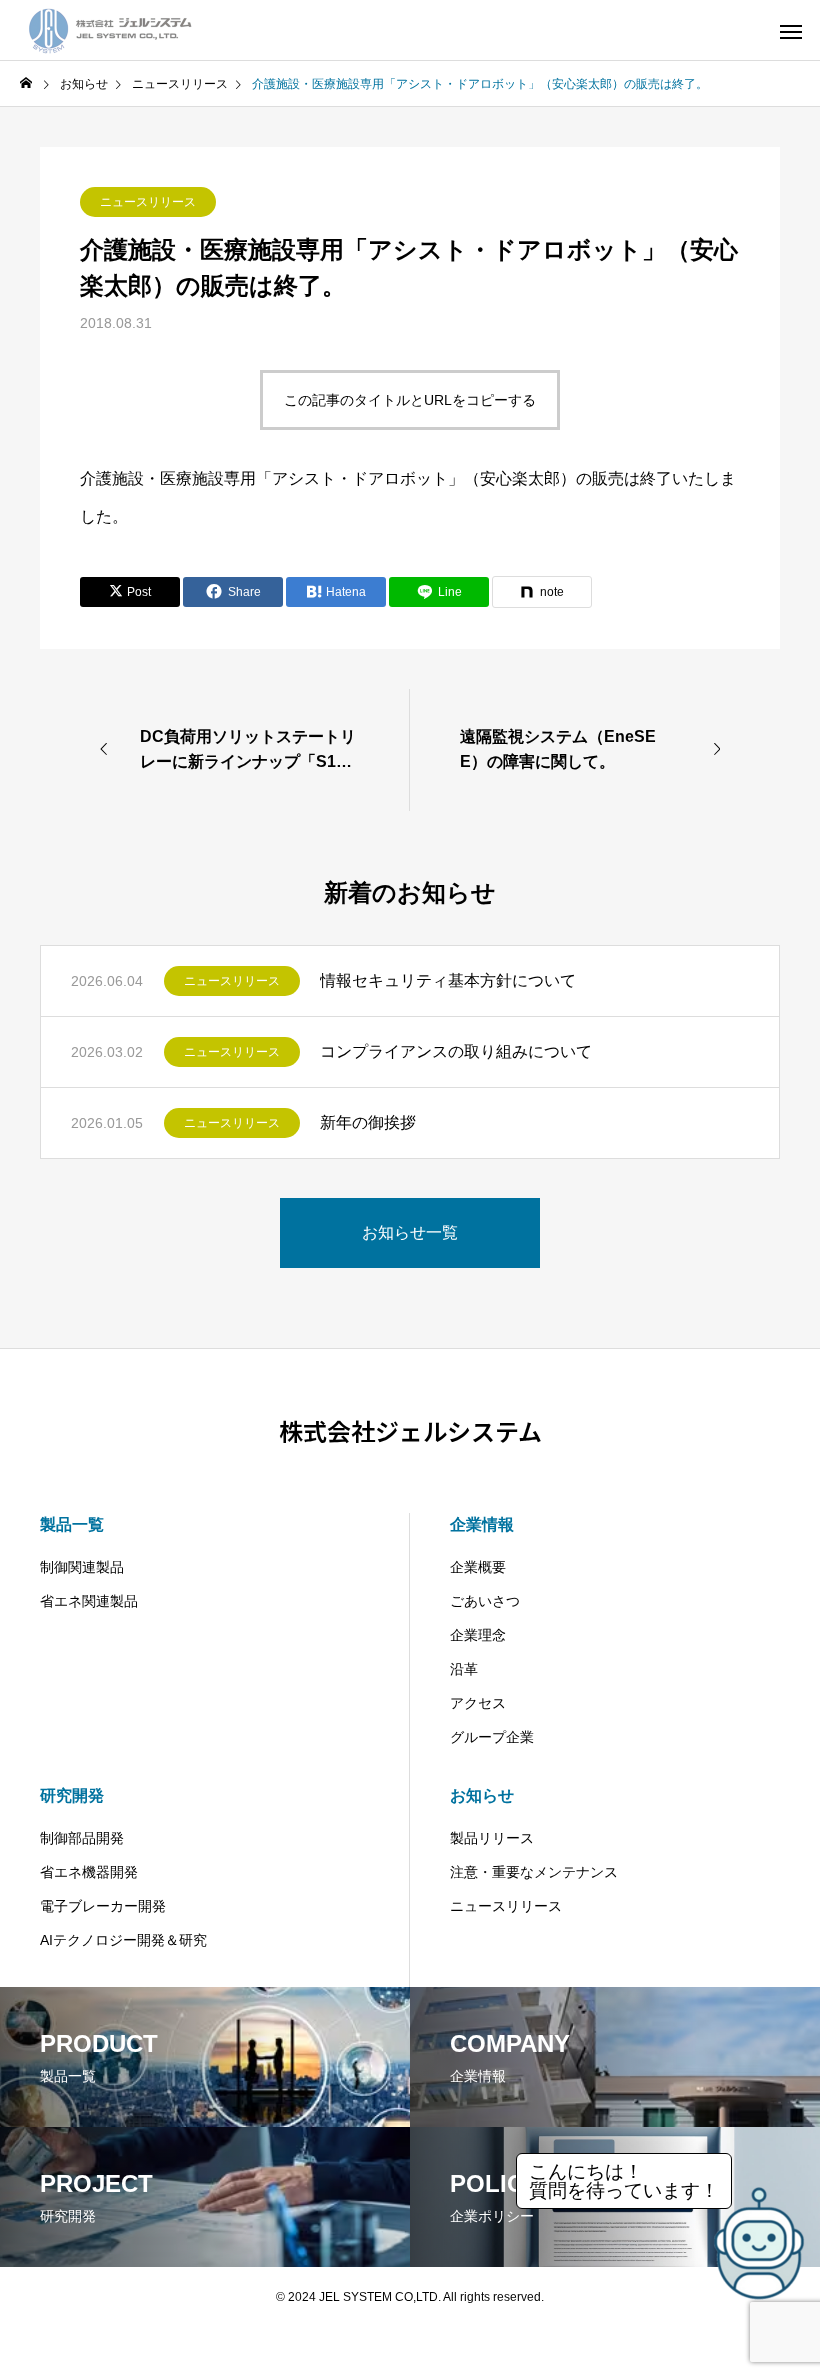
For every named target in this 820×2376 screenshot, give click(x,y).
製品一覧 (72, 1524)
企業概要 (478, 1567)
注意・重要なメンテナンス (534, 1872)
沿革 (464, 1669)
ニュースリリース (148, 202)
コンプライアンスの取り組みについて (456, 1051)
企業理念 (478, 1635)
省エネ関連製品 (89, 1601)
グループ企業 (492, 1737)
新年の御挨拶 (368, 1122)
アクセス (478, 1703)
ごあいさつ (485, 1601)
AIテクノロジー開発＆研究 (123, 1940)
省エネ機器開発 (89, 1872)
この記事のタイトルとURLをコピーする (410, 400)
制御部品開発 (82, 1838)
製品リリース (492, 1838)
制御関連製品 (82, 1567)
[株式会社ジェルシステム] (110, 30)
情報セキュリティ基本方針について (448, 980)
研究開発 (72, 1795)
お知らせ (482, 1795)
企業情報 (482, 1524)
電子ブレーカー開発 (103, 1906)
